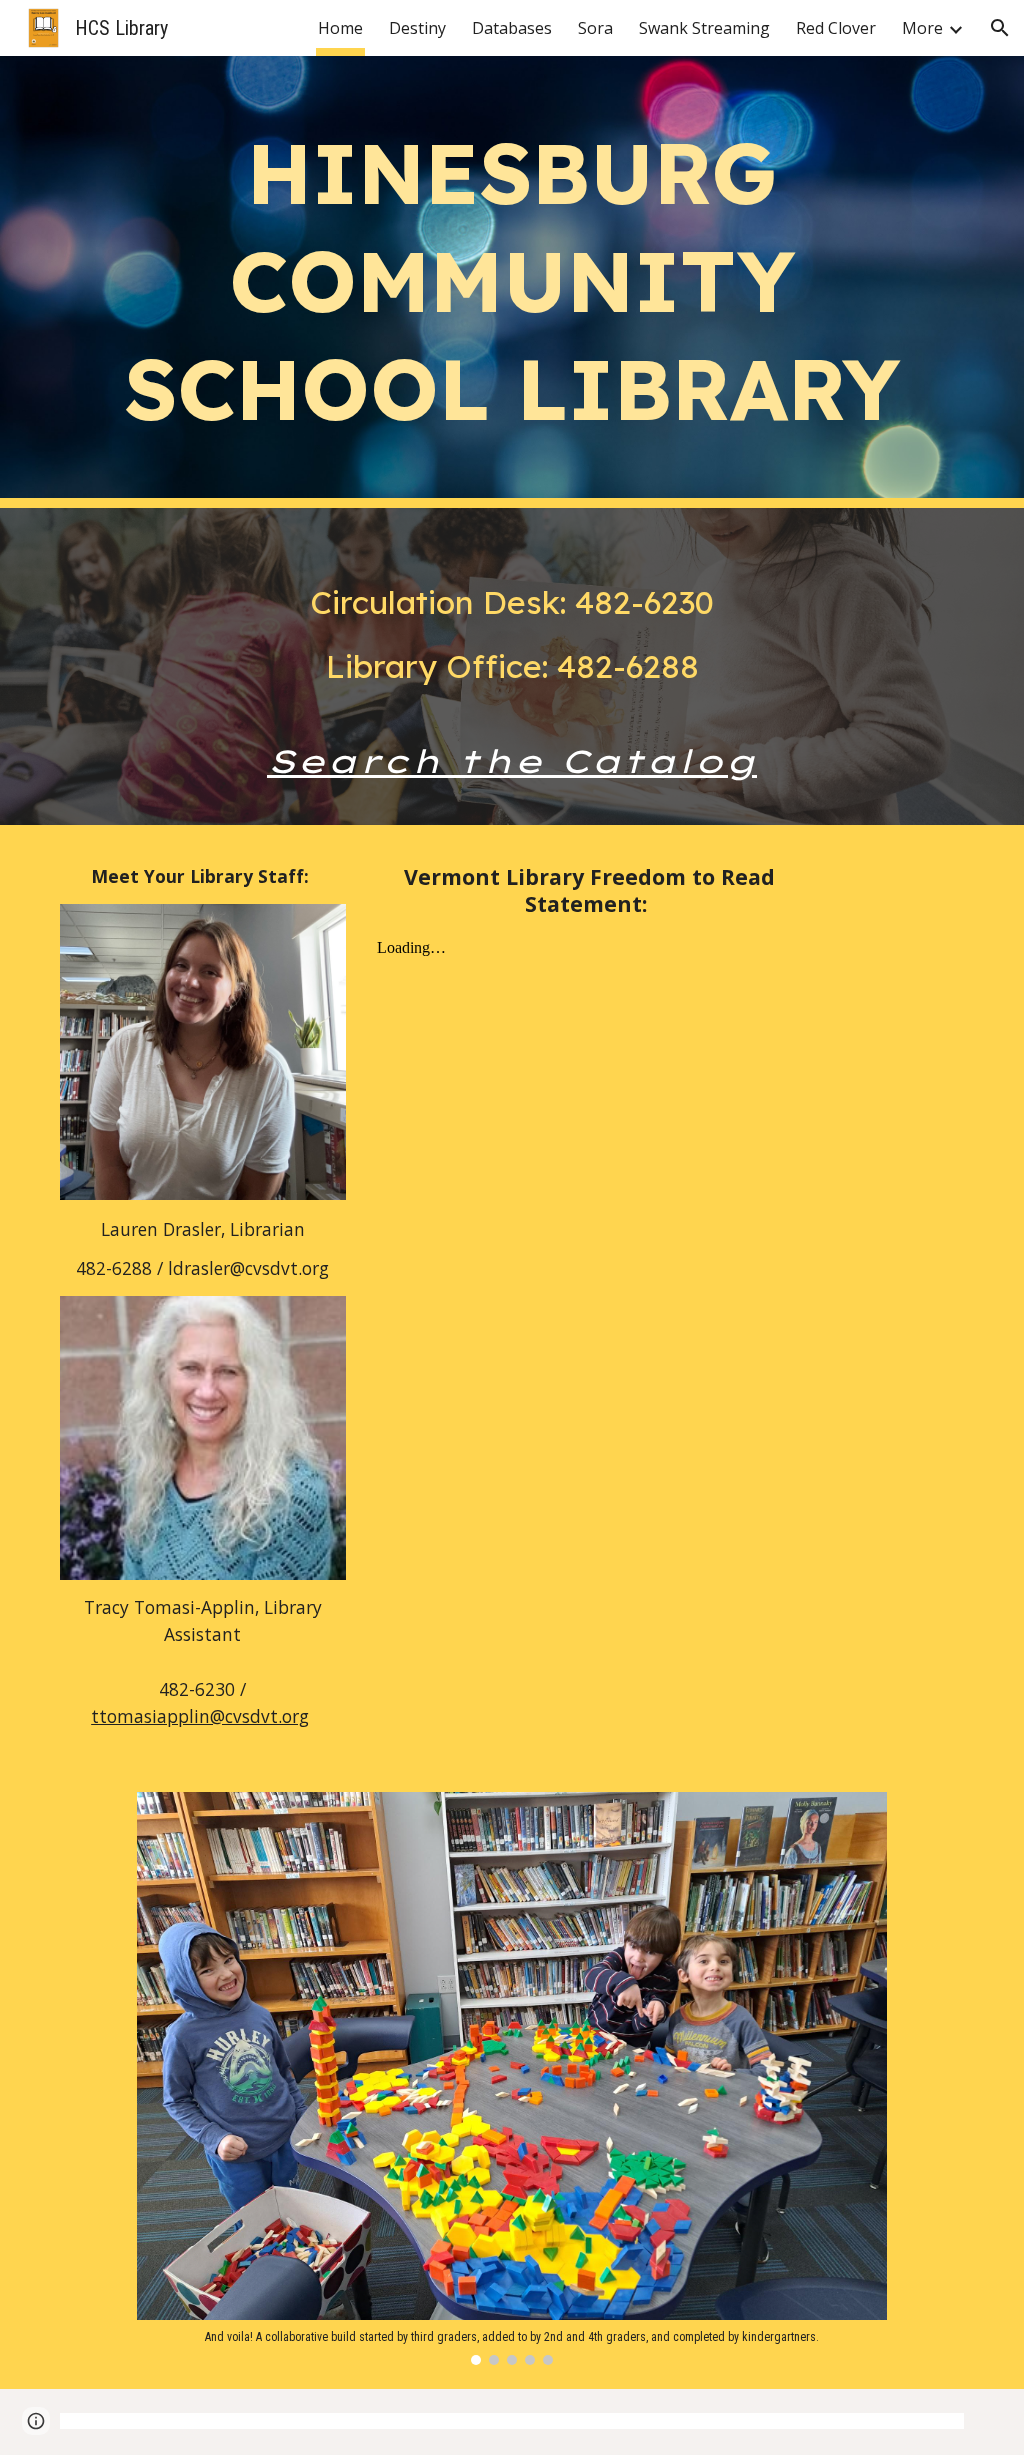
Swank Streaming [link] (704, 28)
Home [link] (340, 28)
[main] (512, 282)
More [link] (922, 28)
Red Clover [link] (836, 28)
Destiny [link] (417, 28)
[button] (1000, 28)
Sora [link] (595, 28)
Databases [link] (512, 28)
